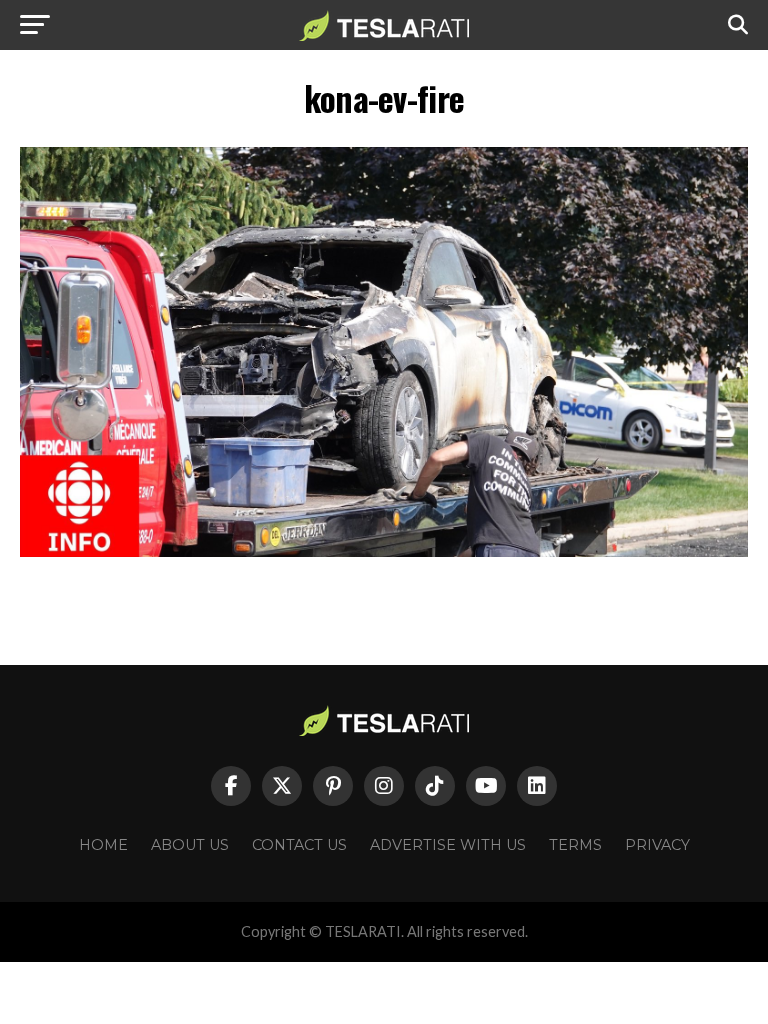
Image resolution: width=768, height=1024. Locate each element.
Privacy (657, 845)
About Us (190, 845)
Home (103, 845)
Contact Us (299, 845)
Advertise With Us (448, 845)
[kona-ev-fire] (384, 551)
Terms (575, 845)
